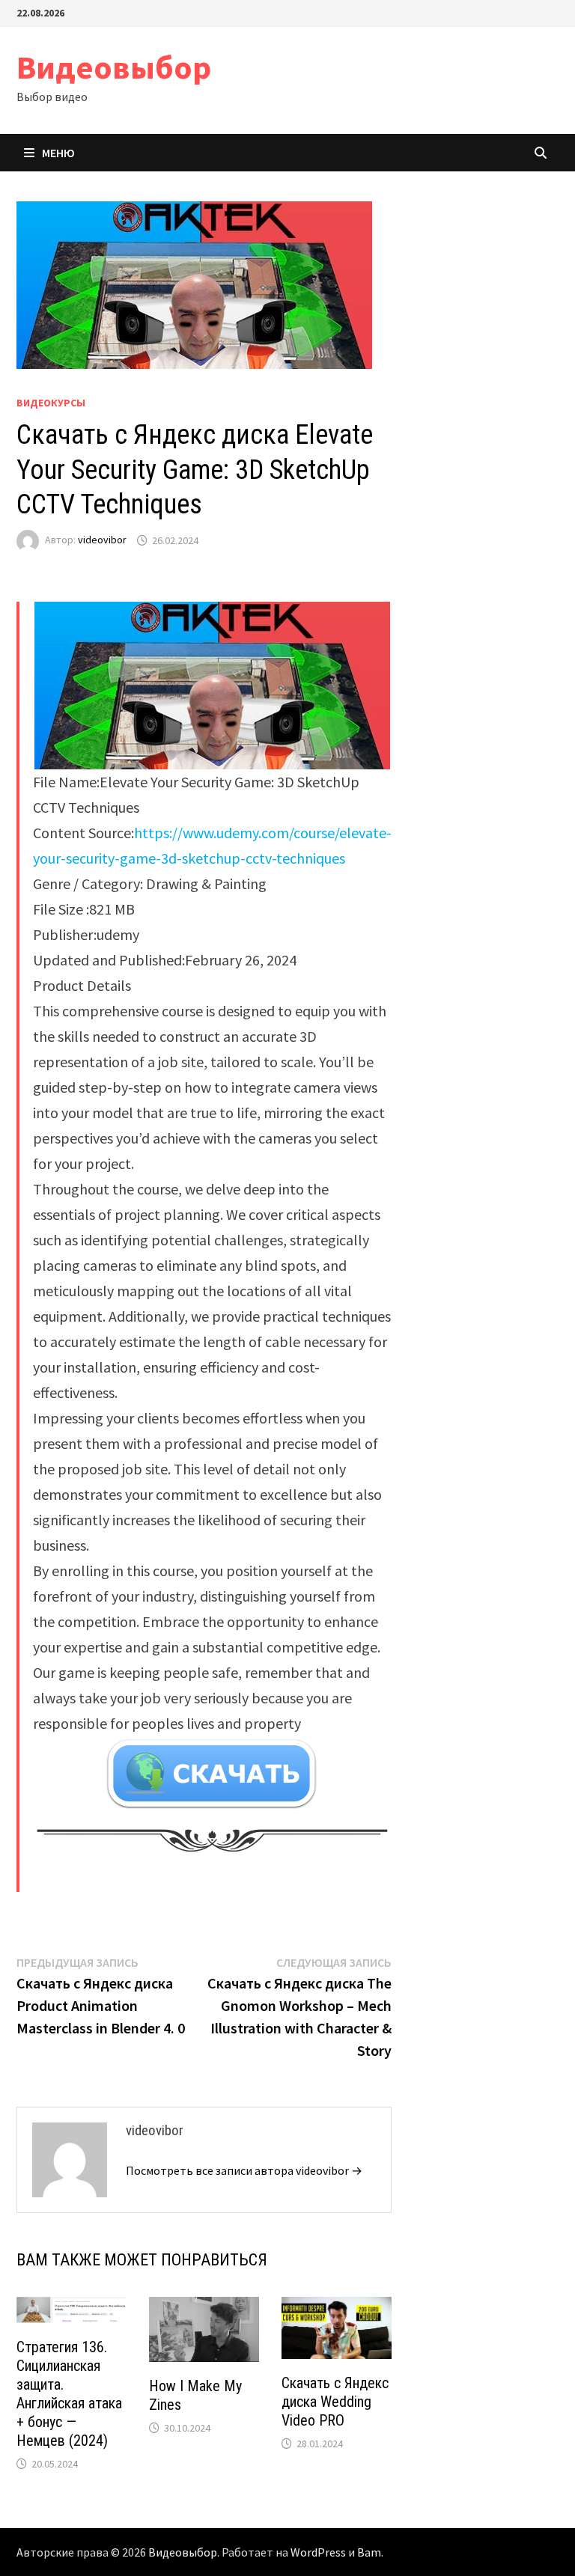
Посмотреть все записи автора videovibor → (244, 2170)
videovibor (102, 540)
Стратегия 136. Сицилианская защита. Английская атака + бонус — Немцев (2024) (69, 2394)
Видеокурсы (51, 403)
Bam (369, 2552)
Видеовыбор (114, 67)
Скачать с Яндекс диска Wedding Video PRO (335, 2402)
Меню (58, 153)
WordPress (318, 2552)
